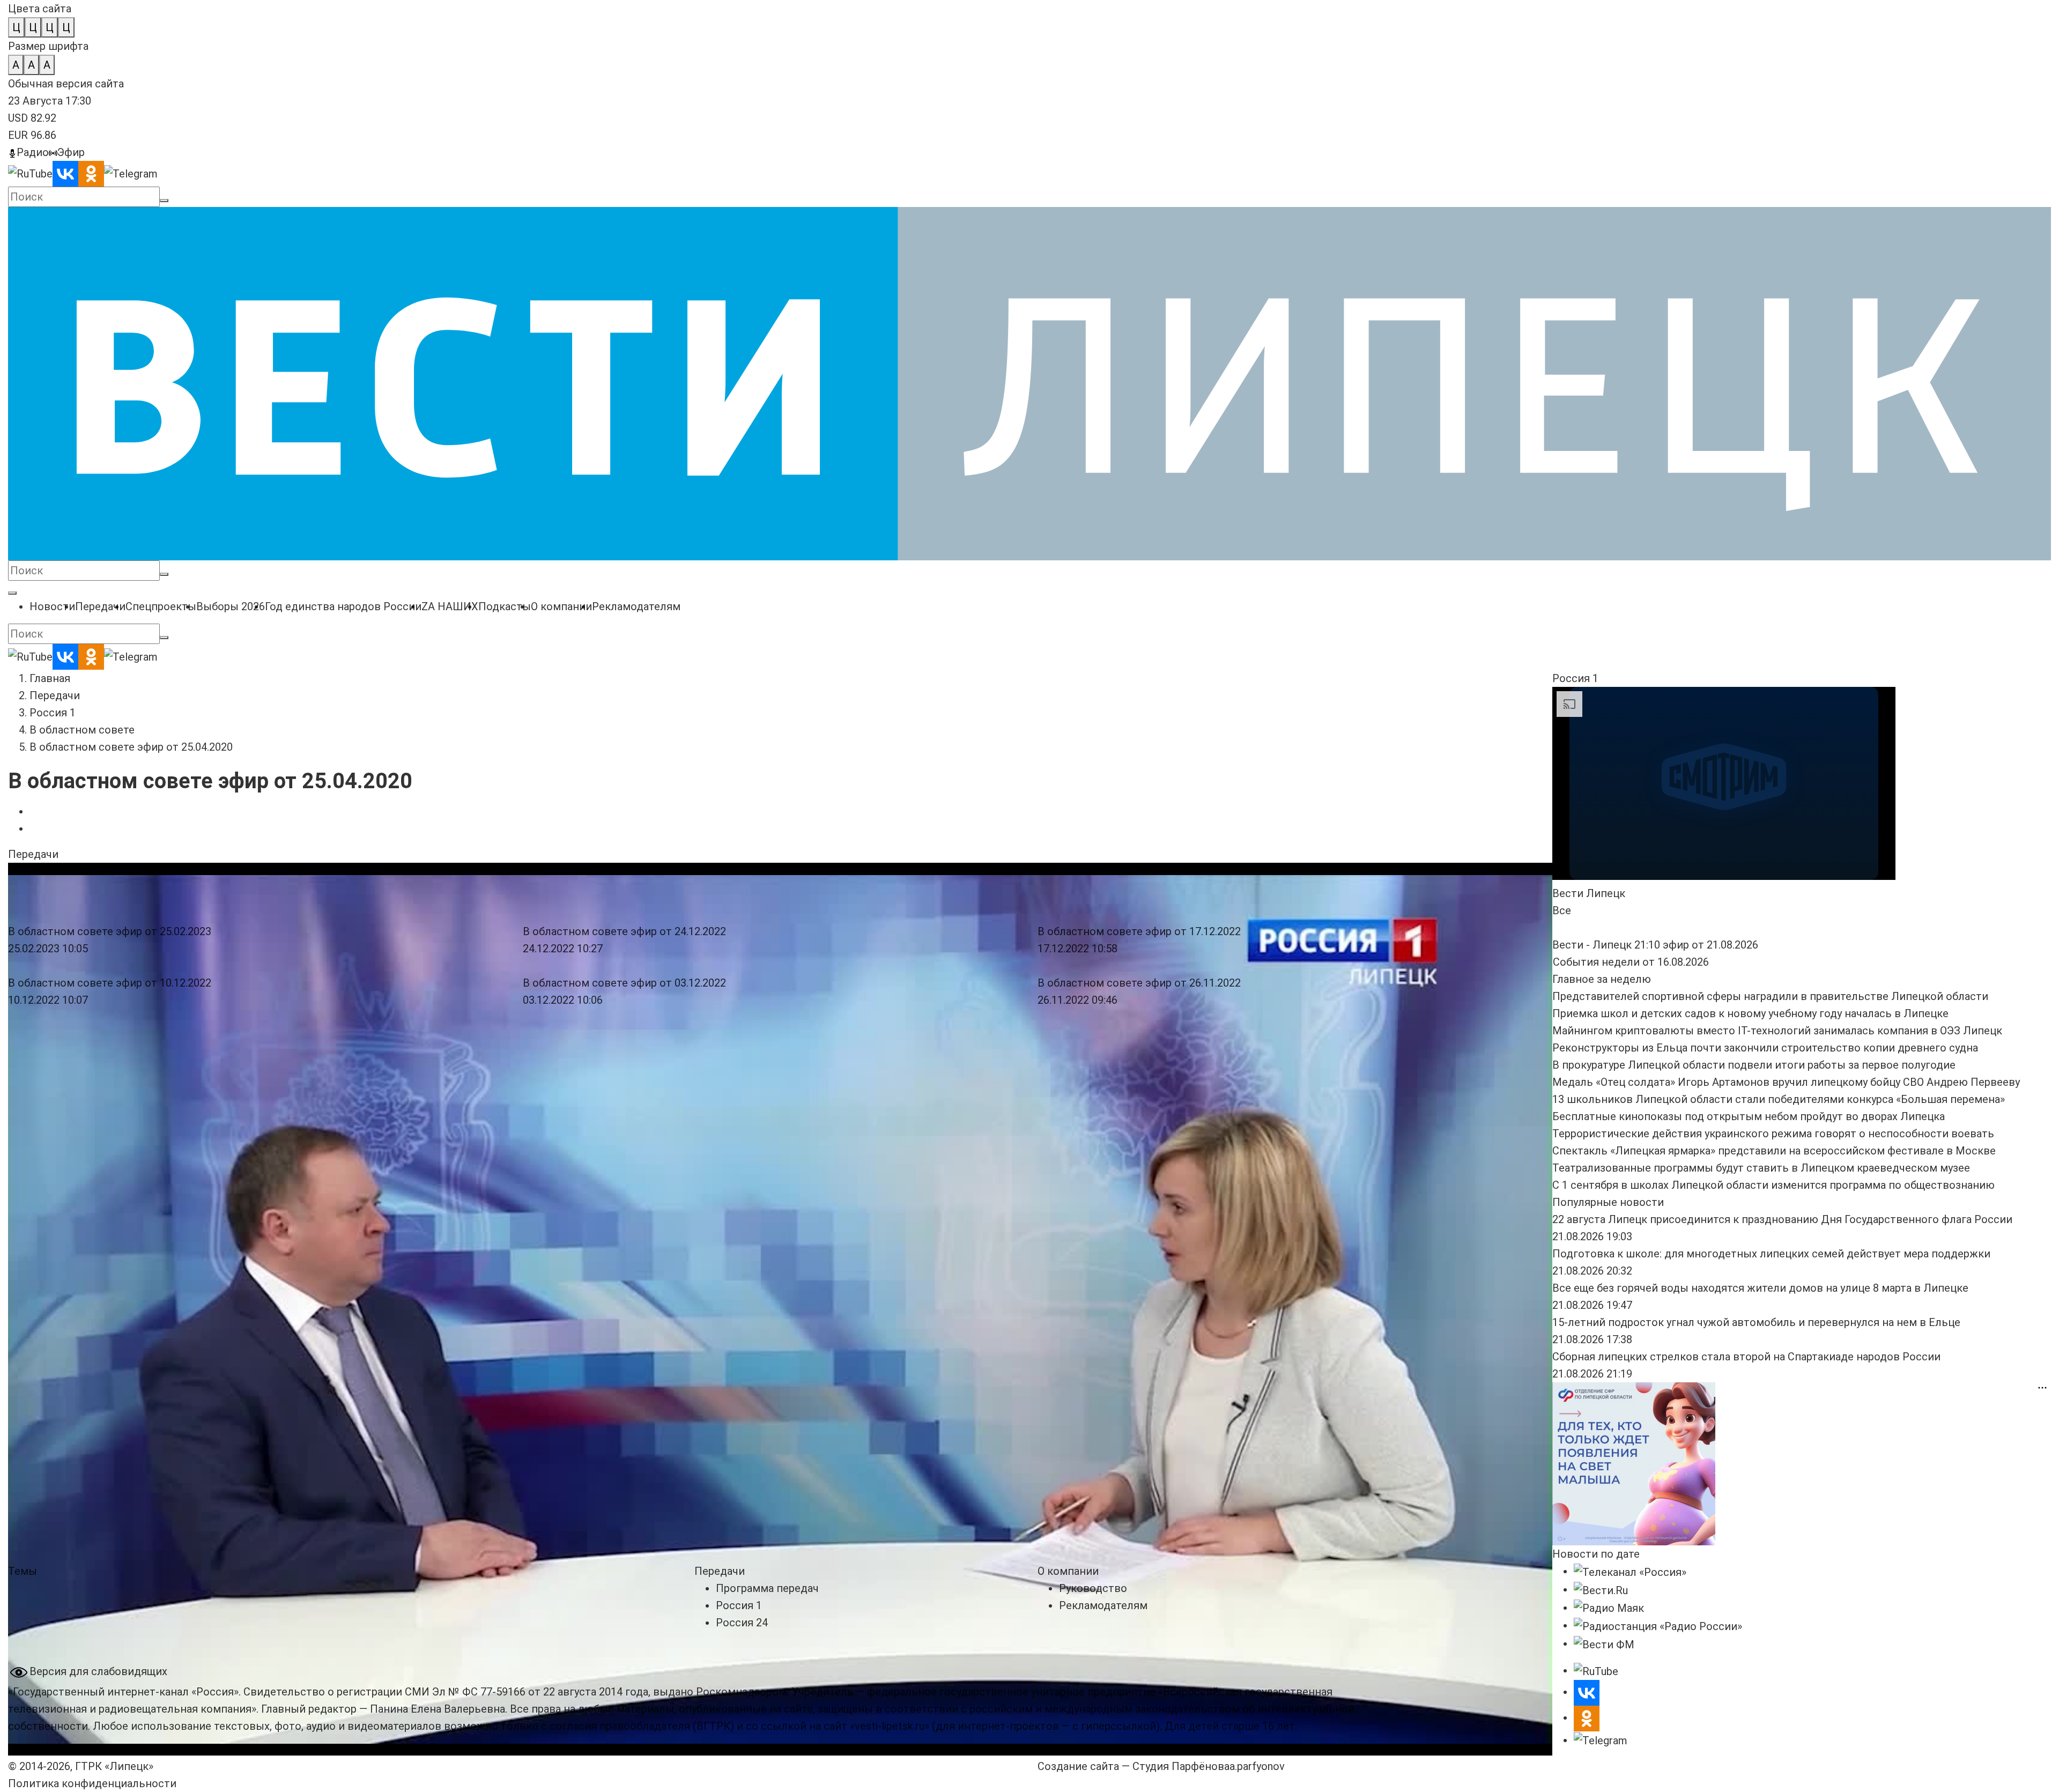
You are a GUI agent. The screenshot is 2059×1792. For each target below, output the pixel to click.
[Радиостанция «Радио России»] (1658, 1625)
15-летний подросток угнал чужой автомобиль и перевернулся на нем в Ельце (1756, 1322)
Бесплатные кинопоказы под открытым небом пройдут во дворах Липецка (1749, 1116)
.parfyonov (1257, 1766)
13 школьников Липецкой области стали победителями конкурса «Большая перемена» (1779, 1099)
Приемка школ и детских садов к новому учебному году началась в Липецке (1750, 1013)
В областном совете (82, 730)
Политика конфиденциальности (92, 1783)
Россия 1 (53, 713)
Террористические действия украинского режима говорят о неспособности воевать (1773, 1134)
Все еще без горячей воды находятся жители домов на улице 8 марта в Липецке (1760, 1288)
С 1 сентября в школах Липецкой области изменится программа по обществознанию (1773, 1185)
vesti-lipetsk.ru (890, 1726)
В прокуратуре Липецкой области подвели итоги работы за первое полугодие (1754, 1065)
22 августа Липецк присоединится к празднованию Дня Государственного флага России (1782, 1219)
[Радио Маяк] (1609, 1608)
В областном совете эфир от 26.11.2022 (1139, 983)
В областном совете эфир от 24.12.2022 (624, 931)
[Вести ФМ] (1604, 1643)
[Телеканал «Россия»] (1630, 1571)
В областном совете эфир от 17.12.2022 (1139, 931)
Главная (50, 678)
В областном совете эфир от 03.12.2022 (624, 983)
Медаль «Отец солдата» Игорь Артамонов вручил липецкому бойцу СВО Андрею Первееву (1786, 1082)
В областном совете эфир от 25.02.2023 (110, 931)
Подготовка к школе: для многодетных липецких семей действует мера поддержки (1771, 1254)
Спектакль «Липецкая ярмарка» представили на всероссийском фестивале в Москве (1774, 1151)
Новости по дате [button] (1596, 1554)
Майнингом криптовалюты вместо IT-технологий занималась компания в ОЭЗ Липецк (1777, 1031)
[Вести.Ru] (1601, 1589)
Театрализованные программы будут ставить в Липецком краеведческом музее (1761, 1168)
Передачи (55, 695)
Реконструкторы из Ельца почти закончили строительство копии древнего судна (1765, 1048)
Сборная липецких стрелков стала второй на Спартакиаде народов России (1746, 1357)
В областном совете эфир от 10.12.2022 (110, 983)
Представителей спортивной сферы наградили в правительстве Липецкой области (1770, 996)
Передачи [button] (33, 854)
